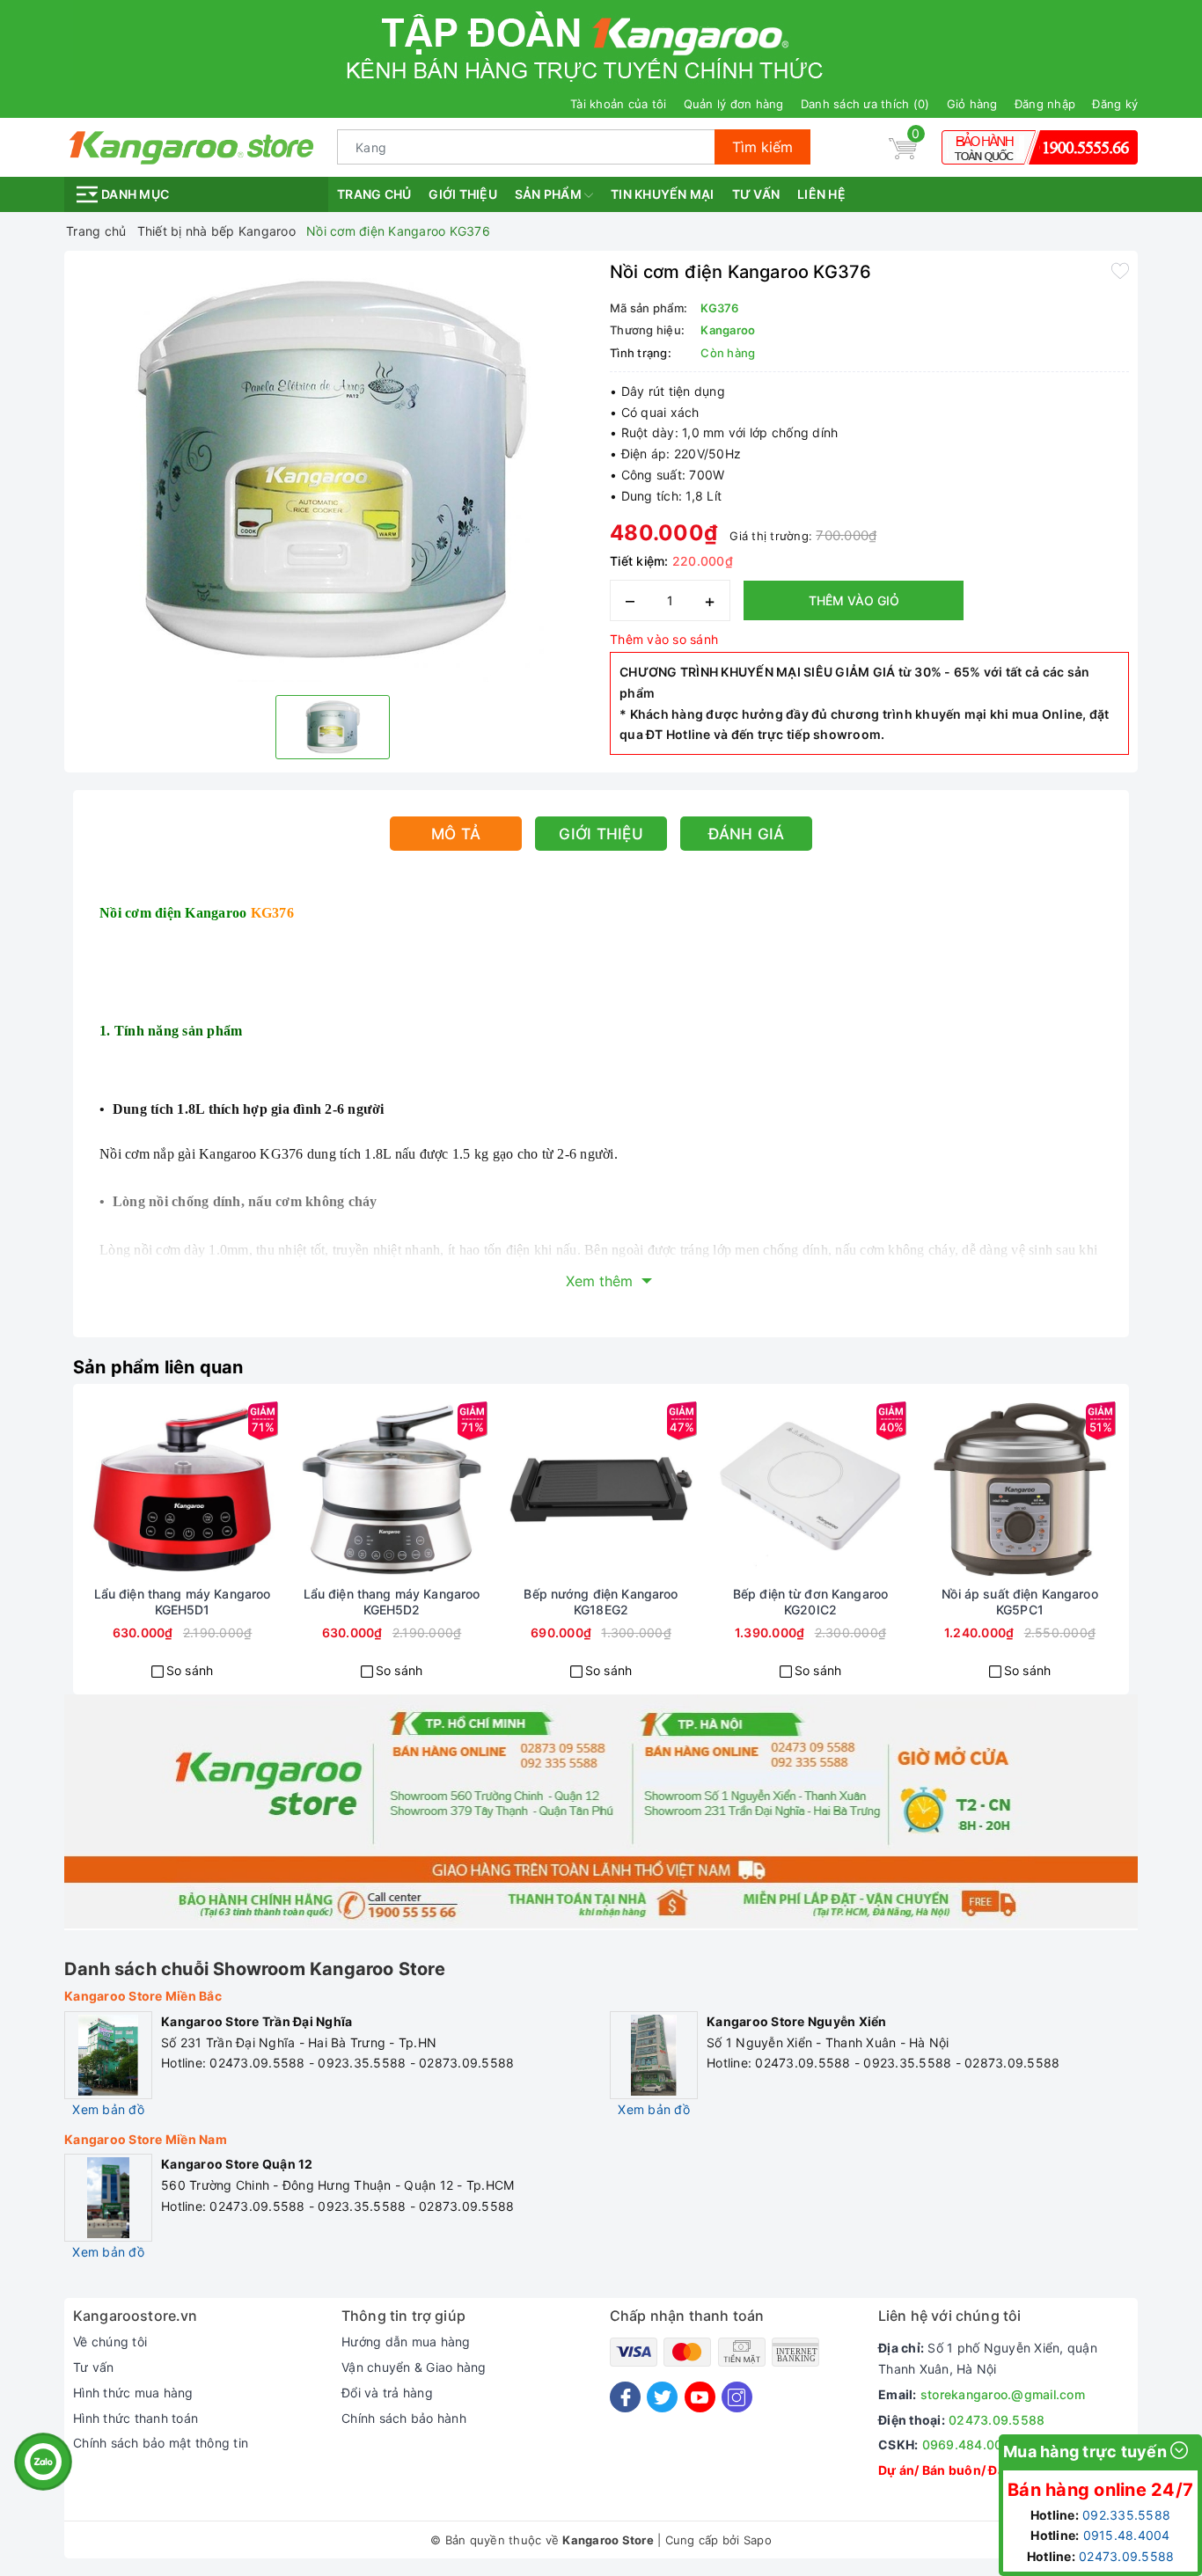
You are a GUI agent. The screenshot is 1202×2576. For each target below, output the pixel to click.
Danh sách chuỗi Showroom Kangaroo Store (255, 1969)
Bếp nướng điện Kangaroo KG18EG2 (601, 1602)
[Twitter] (662, 2397)
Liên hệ (821, 194)
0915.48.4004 (1127, 2535)
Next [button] (1169, 1552)
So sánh (190, 1670)
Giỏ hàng (972, 104)
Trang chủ (374, 194)
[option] (333, 471)
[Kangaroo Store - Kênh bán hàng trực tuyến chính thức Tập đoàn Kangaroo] (192, 146)
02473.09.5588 (997, 2420)
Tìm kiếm (762, 147)
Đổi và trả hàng (387, 2393)
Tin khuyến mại (663, 194)
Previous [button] (33, 1552)
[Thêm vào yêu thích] (1120, 270)
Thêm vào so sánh (664, 639)
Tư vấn (756, 194)
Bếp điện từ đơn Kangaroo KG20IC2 (810, 1602)
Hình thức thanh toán (136, 2418)
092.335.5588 (1126, 2515)
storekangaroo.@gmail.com (1003, 2394)
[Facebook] (625, 2397)
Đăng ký (1115, 104)
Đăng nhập (1045, 104)
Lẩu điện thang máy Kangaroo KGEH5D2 (392, 1602)
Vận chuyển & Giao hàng (414, 2367)
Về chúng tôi (110, 2342)
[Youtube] (700, 2397)
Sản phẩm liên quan (158, 1367)
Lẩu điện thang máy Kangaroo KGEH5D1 (183, 1602)
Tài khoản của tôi (618, 104)
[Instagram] (737, 2397)
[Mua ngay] (119, 1489)
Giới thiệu (463, 194)
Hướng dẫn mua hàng (406, 2342)
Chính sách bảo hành (404, 2418)
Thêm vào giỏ (854, 600)
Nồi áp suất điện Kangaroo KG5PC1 (1020, 1602)
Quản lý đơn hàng (734, 104)
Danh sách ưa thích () (865, 104)
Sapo (758, 2540)
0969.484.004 (967, 2444)
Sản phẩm (550, 194)
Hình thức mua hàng (133, 2393)
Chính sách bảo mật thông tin (161, 2443)
